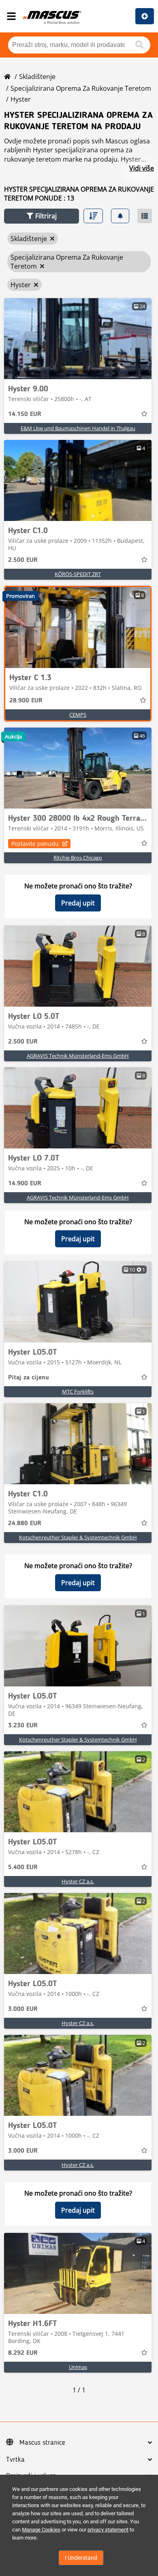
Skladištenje (37, 77)
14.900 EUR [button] (25, 1184)
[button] (42, 216)
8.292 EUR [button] (23, 2353)
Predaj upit (78, 903)
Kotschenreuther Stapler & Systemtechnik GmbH (78, 1537)
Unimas (78, 2367)
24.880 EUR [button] (25, 1524)
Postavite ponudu (35, 844)
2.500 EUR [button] (23, 560)
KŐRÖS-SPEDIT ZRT (78, 574)
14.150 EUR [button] (25, 414)
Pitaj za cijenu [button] (29, 1378)
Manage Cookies (41, 2530)
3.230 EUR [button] (23, 1726)
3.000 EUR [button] (23, 2009)
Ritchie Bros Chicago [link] (78, 858)
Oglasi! (145, 16)
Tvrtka (15, 2460)
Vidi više (142, 168)
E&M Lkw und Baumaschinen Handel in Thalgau (78, 428)
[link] (78, 339)
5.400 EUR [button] (23, 1867)
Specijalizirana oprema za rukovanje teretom (81, 88)
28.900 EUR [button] (26, 701)
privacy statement (108, 2530)
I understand (81, 2558)
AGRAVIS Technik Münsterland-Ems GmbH (78, 1056)
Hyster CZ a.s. (78, 1881)
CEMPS (78, 715)
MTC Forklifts (78, 1392)
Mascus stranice (42, 2443)
